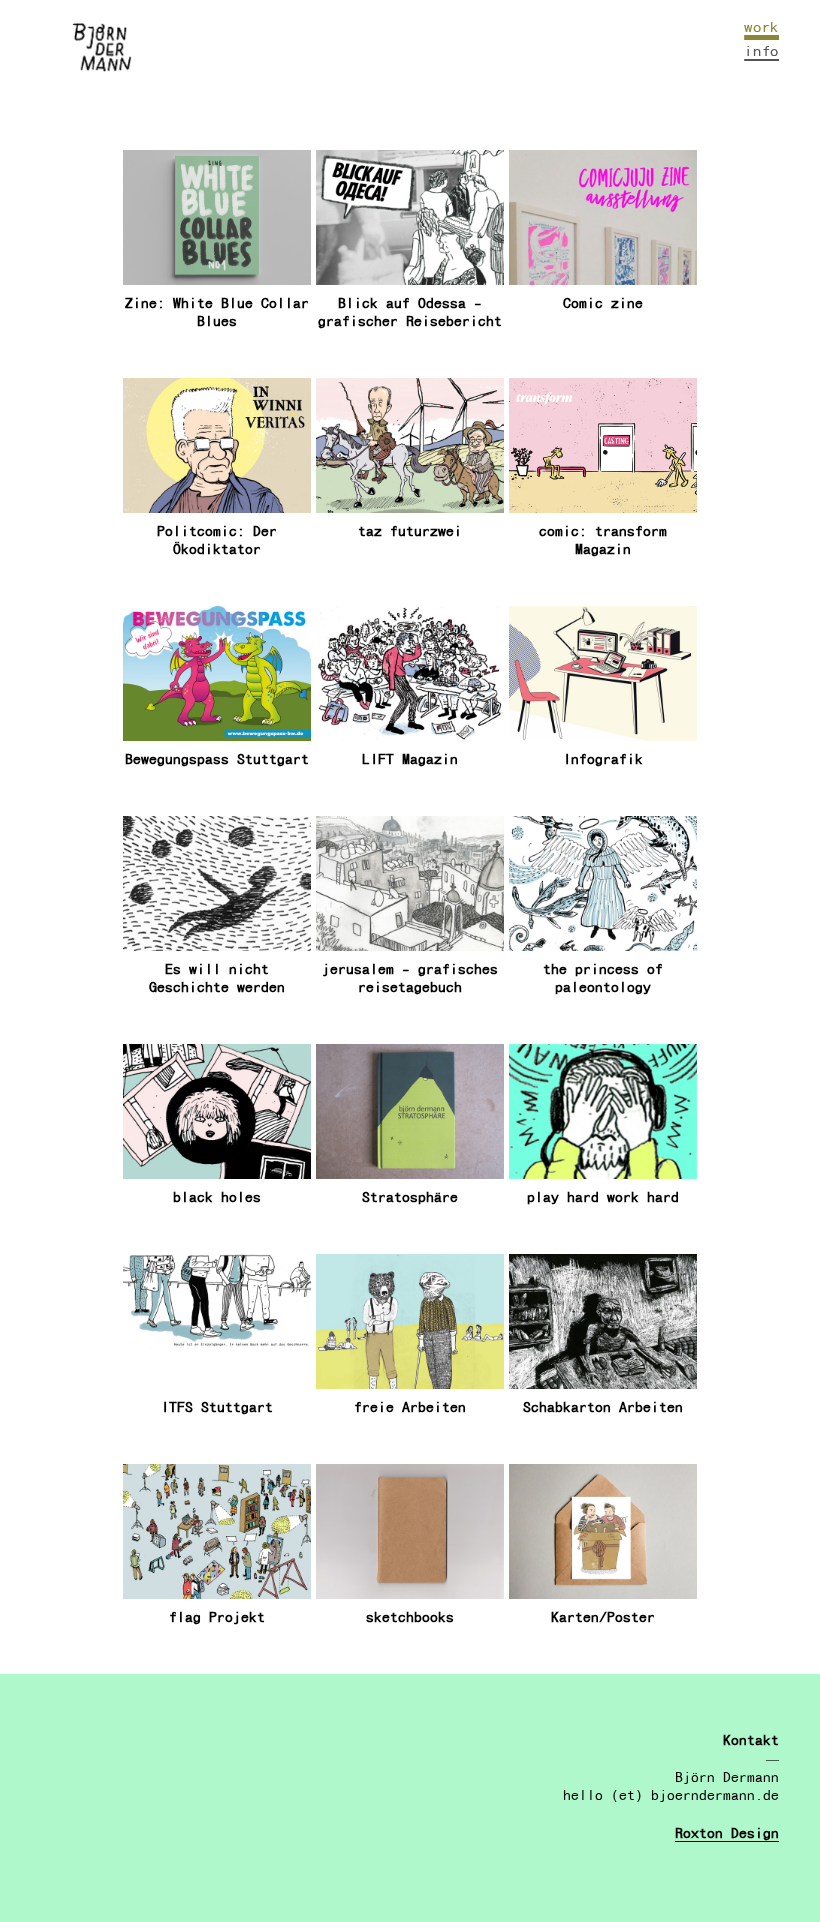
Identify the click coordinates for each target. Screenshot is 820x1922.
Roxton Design (727, 1833)
